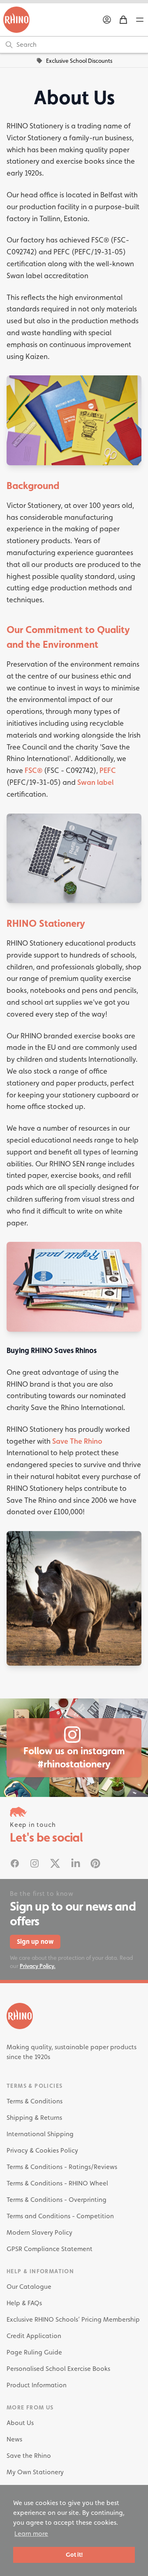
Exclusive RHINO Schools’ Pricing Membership (73, 2319)
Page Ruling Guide (34, 2352)
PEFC (108, 770)
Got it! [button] (74, 2554)
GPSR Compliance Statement (50, 2249)
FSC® (34, 770)
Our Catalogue (29, 2287)
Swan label (95, 782)
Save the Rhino (29, 2456)
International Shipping (40, 2134)
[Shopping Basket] (123, 20)
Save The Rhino (77, 1441)
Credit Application (34, 2336)
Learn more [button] (31, 2534)
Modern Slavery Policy (39, 2232)
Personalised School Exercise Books (58, 2369)
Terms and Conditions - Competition (60, 2216)
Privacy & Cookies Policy (42, 2150)
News (14, 2439)
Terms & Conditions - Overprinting (57, 2200)
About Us (20, 2423)
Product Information (37, 2385)
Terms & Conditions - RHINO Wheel (57, 2183)
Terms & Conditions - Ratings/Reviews (62, 2167)
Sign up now (35, 1942)
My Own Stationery (35, 2472)
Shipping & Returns (34, 2118)
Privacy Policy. (38, 1966)
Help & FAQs (24, 2303)
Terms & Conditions (35, 2101)
